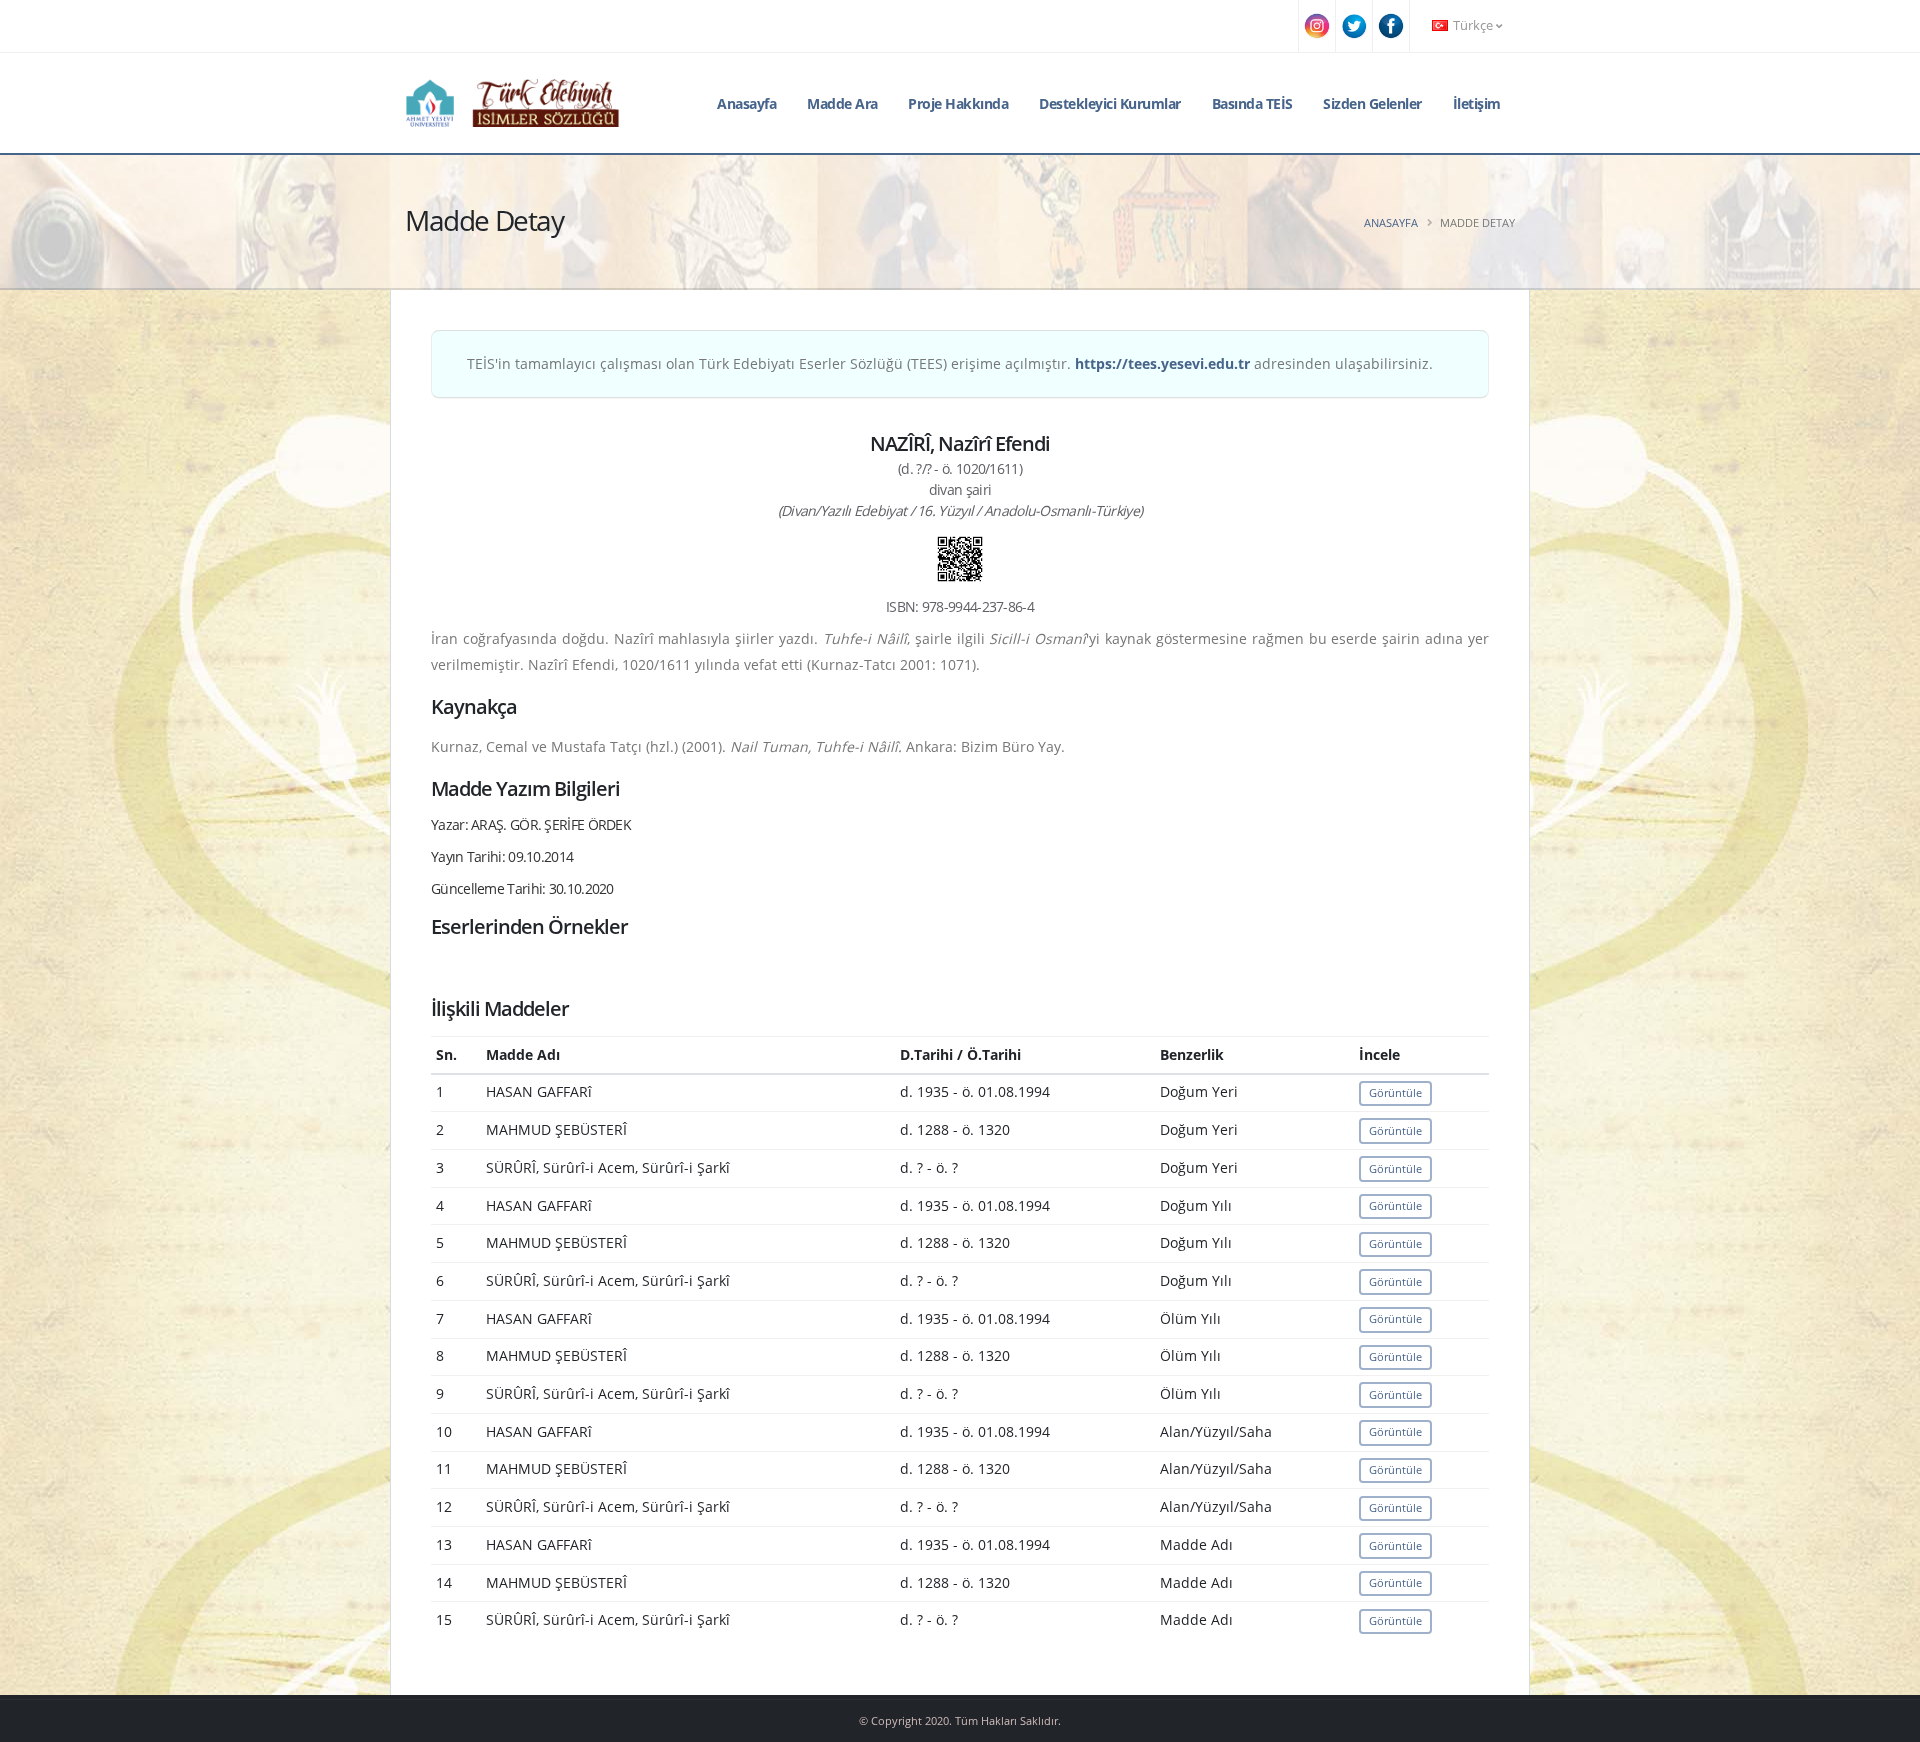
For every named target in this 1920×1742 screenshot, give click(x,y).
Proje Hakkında (958, 103)
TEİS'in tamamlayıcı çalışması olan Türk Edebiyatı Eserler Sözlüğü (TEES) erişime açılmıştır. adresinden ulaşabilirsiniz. (950, 363)
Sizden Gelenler (1372, 103)
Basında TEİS (1252, 103)
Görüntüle (1395, 1092)
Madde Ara (842, 103)
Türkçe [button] (1473, 25)
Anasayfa (746, 103)
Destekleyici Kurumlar (1110, 103)
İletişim (1477, 103)
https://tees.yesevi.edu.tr (1162, 363)
